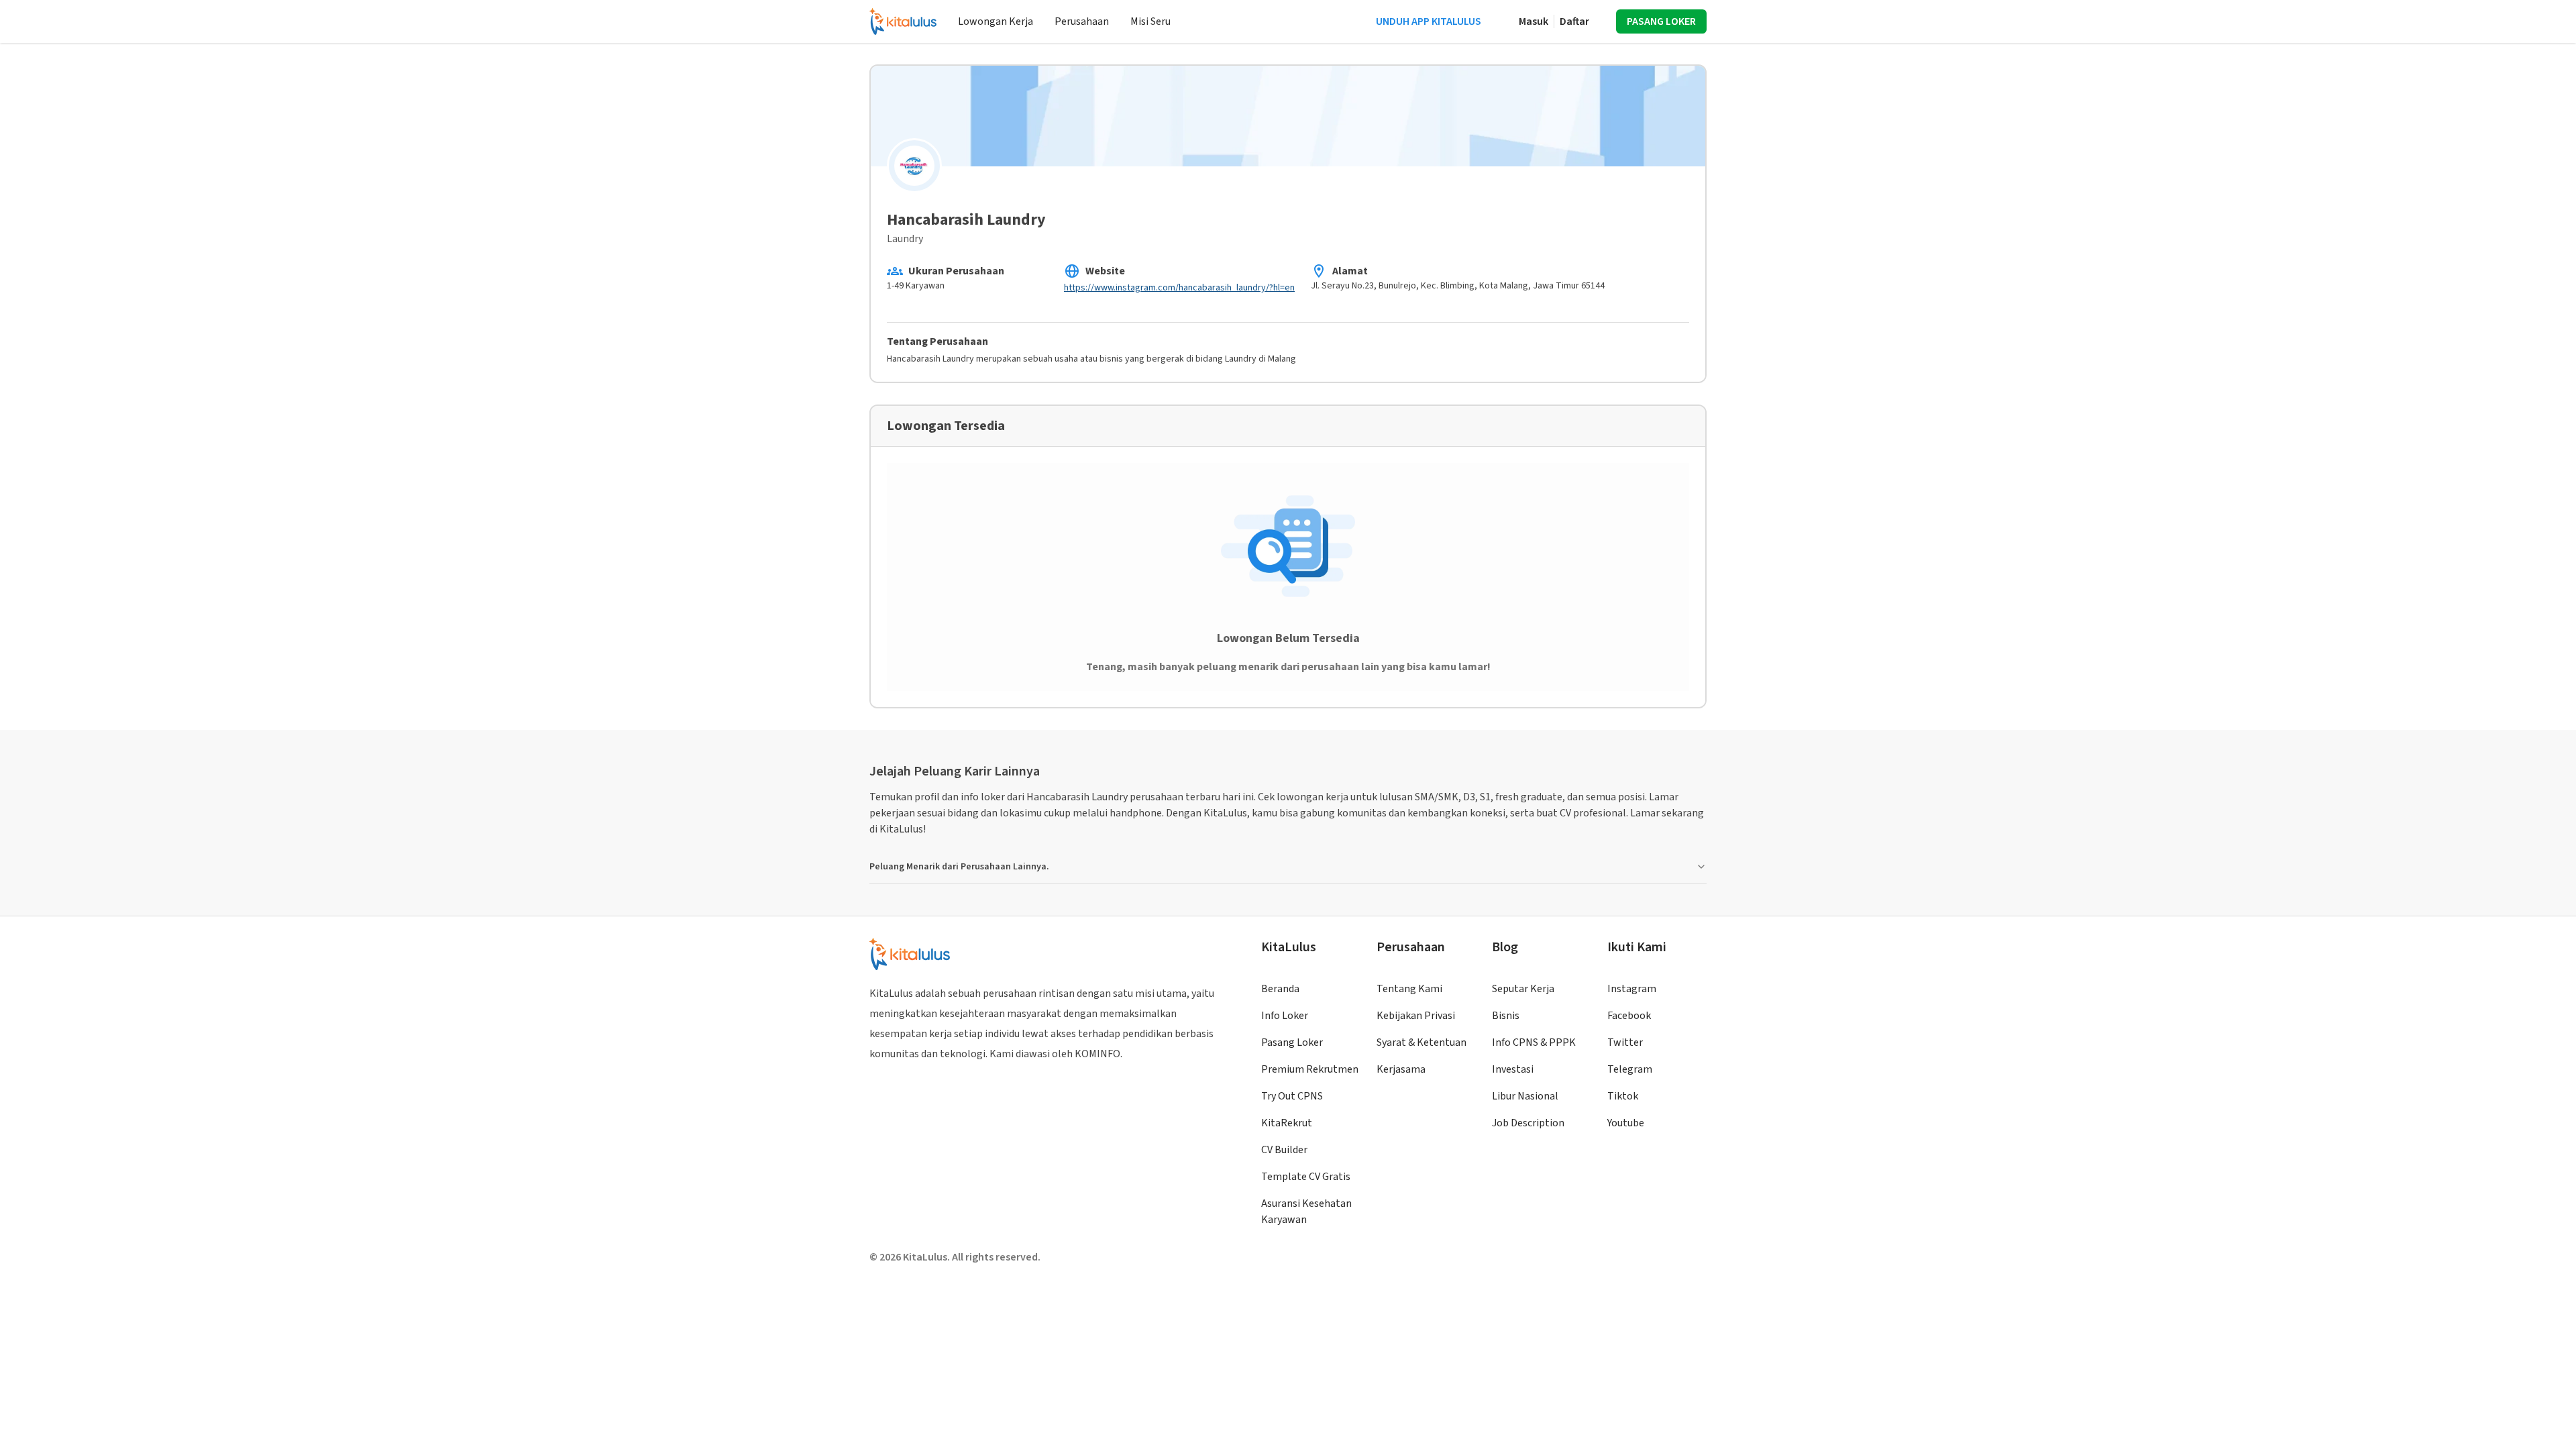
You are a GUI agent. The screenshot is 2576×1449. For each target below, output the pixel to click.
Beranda (1280, 989)
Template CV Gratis (1306, 1177)
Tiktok (1623, 1096)
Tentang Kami (1409, 989)
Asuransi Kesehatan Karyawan (1306, 1212)
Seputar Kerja (1523, 989)
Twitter (1625, 1042)
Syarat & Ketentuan (1421, 1042)
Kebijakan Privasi (1416, 1016)
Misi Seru (1150, 21)
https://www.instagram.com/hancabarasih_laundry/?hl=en (1179, 288)
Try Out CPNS (1292, 1096)
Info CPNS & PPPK (1534, 1042)
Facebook (1629, 1016)
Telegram (1630, 1069)
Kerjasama (1401, 1069)
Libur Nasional (1525, 1096)
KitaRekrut (1287, 1123)
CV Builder (1284, 1150)
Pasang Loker (1292, 1042)
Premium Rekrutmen (1310, 1069)
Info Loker (1285, 1016)
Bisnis (1506, 1016)
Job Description (1528, 1123)
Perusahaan (1082, 21)
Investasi (1513, 1069)
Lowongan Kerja (996, 21)
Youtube (1626, 1123)
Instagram (1632, 989)
